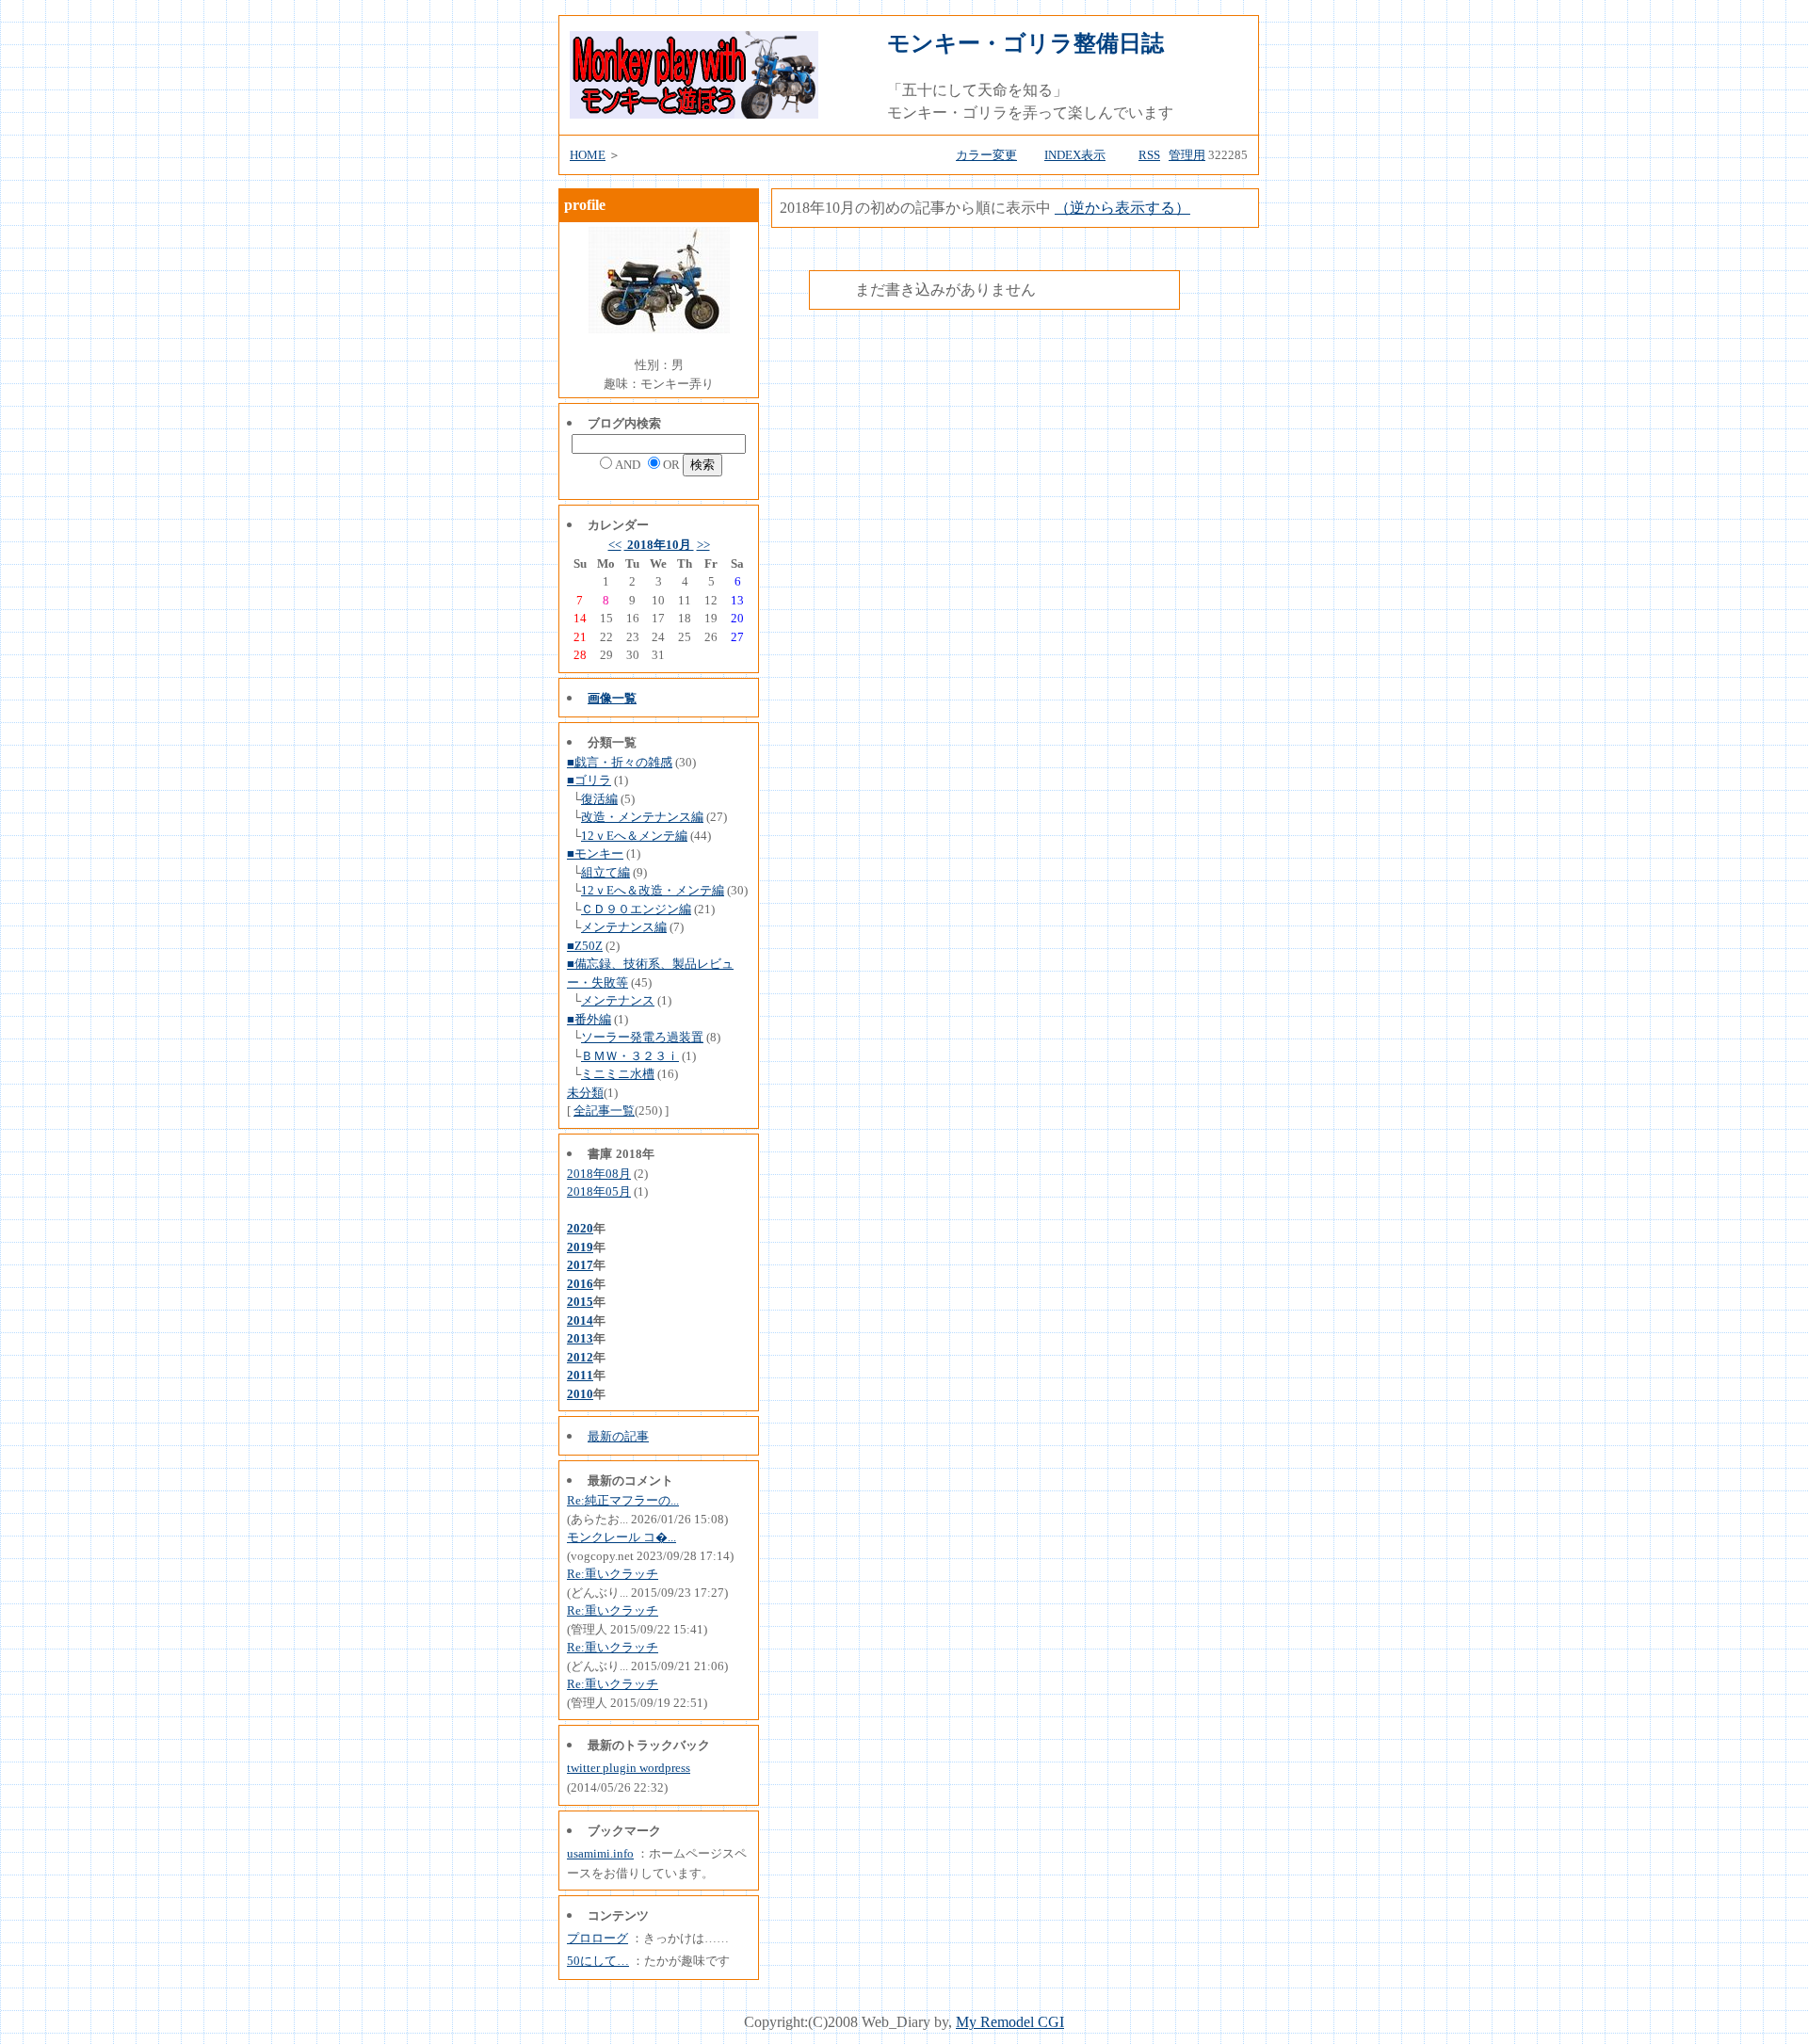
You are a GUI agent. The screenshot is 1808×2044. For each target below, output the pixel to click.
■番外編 (589, 1019)
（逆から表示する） (1122, 208)
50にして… (598, 1961)
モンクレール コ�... (621, 1537)
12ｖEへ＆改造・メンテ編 (653, 890)
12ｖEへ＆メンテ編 (634, 836)
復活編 (599, 799)
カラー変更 (986, 155)
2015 (580, 1302)
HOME (588, 155)
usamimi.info (600, 1853)
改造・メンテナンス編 (642, 817)
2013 (580, 1338)
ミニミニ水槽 (618, 1074)
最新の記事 (618, 1436)
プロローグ (597, 1938)
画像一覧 (612, 698)
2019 (580, 1247)
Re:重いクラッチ (613, 1574)
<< (615, 545)
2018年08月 (599, 1174)
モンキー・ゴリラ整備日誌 (1025, 43)
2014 (580, 1320)
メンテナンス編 (624, 927)
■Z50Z (585, 946)
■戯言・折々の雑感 (620, 762)
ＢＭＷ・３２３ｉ (630, 1056)
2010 (580, 1394)
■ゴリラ (589, 780)
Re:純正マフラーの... (623, 1500)
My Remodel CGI (1010, 2022)
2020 (580, 1228)
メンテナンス (618, 1000)
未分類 (585, 1093)
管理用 (1187, 155)
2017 (580, 1265)
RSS (1149, 155)
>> (703, 545)
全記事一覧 (604, 1111)
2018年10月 (659, 545)
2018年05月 (599, 1191)
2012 (580, 1357)
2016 (580, 1284)
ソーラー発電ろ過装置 (642, 1037)
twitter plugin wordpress (629, 1768)
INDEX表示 (1075, 155)
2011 (580, 1375)
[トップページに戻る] (694, 113)
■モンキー (595, 853)
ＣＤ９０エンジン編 (636, 909)
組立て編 (605, 872)
